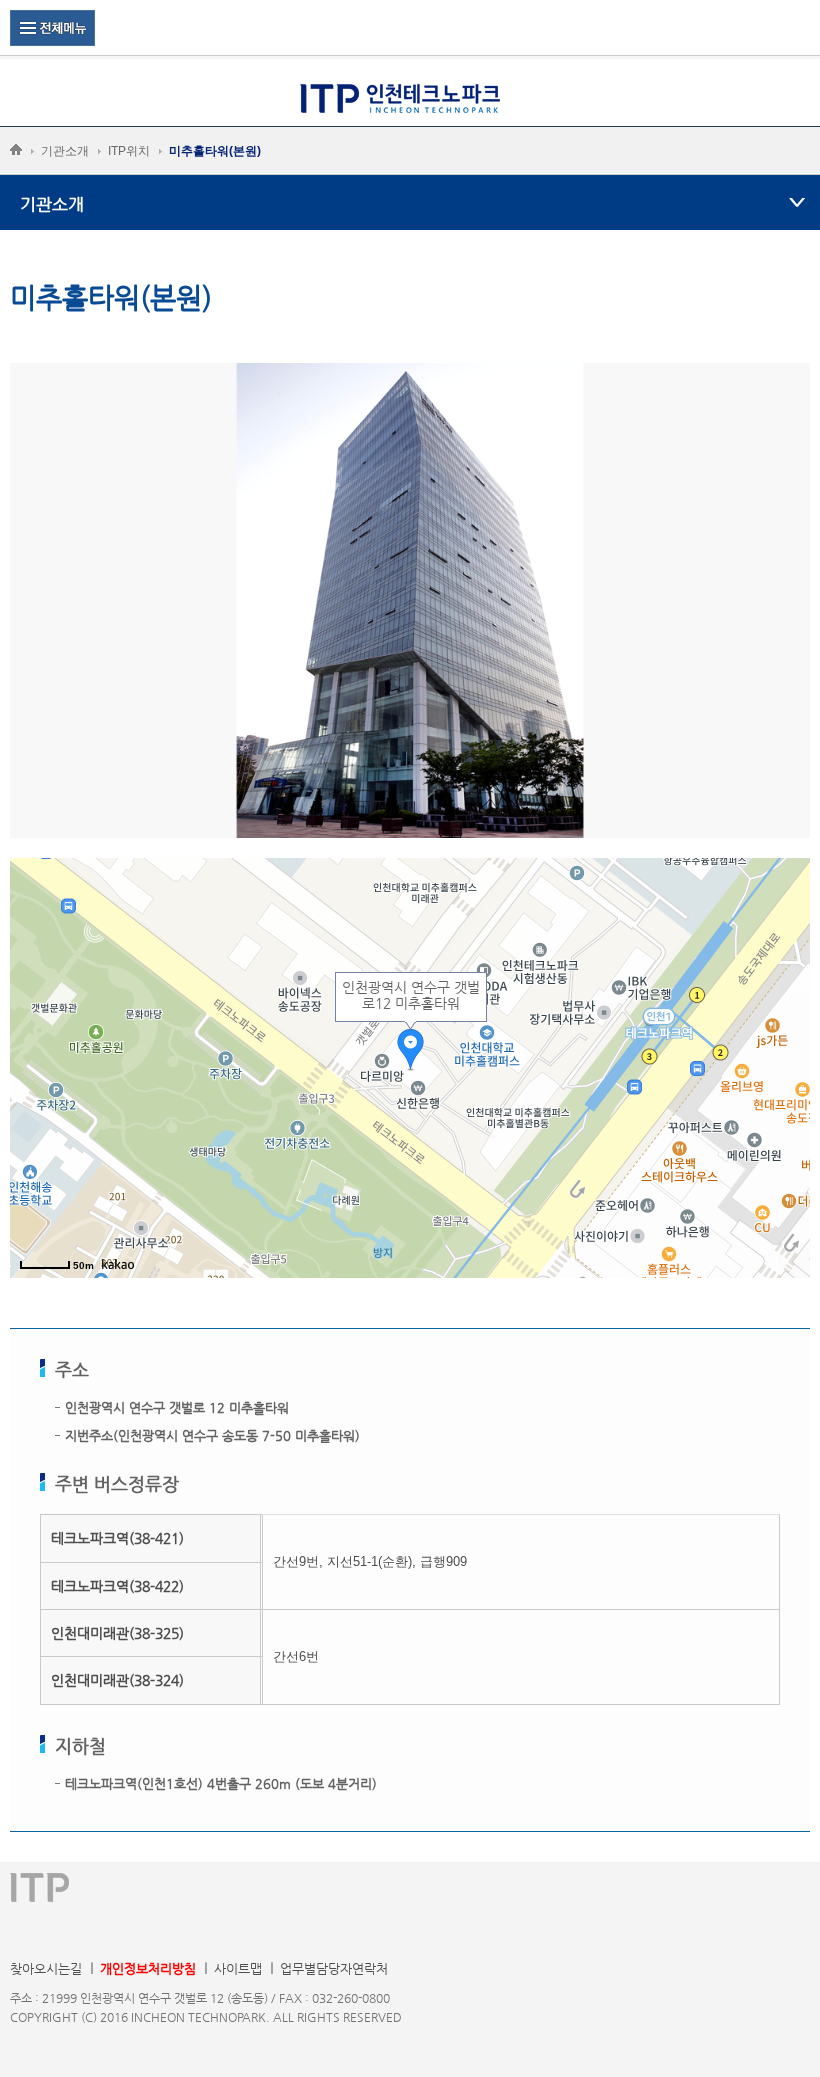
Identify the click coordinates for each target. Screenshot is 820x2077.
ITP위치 (129, 151)
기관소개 (65, 151)
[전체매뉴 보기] (52, 27)
